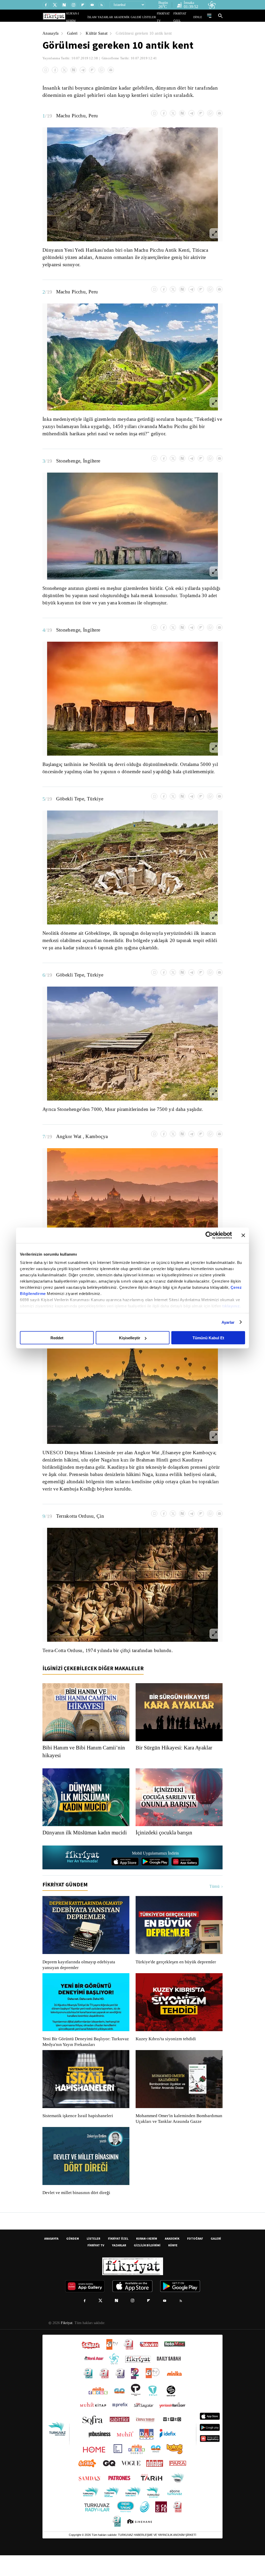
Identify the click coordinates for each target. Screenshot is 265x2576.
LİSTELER (153, 17)
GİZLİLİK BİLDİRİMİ (147, 2266)
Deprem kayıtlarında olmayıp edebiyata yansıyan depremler (80, 1980)
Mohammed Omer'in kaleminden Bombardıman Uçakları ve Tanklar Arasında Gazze (176, 2137)
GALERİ (141, 17)
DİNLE (198, 17)
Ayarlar (228, 1322)
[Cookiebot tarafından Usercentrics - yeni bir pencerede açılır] (209, 1235)
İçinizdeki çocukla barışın (166, 1840)
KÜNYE (173, 2266)
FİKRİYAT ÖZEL (185, 17)
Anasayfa (51, 33)
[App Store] (125, 1877)
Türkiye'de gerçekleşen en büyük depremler (177, 1977)
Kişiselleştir (130, 1338)
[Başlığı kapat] (243, 1235)
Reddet (57, 1338)
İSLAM (104, 17)
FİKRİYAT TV (167, 17)
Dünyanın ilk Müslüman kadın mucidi (78, 1844)
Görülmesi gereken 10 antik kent (148, 33)
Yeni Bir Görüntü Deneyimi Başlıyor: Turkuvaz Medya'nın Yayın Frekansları (84, 2057)
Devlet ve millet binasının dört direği (77, 2213)
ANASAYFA (51, 2259)
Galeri (73, 33)
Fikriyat (66, 2344)
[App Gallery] (185, 1877)
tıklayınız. (232, 1306)
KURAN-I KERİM (147, 2259)
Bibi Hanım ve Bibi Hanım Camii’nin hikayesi (85, 1759)
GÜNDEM (73, 2259)
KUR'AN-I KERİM (89, 17)
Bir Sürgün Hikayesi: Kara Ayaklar (175, 1755)
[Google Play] (155, 1877)
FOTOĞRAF (195, 2259)
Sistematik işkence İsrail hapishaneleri (78, 2131)
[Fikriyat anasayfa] (83, 1873)
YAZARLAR (115, 17)
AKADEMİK (129, 17)
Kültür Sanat (98, 33)
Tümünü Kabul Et (208, 1338)
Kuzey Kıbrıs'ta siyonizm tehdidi (165, 2054)
